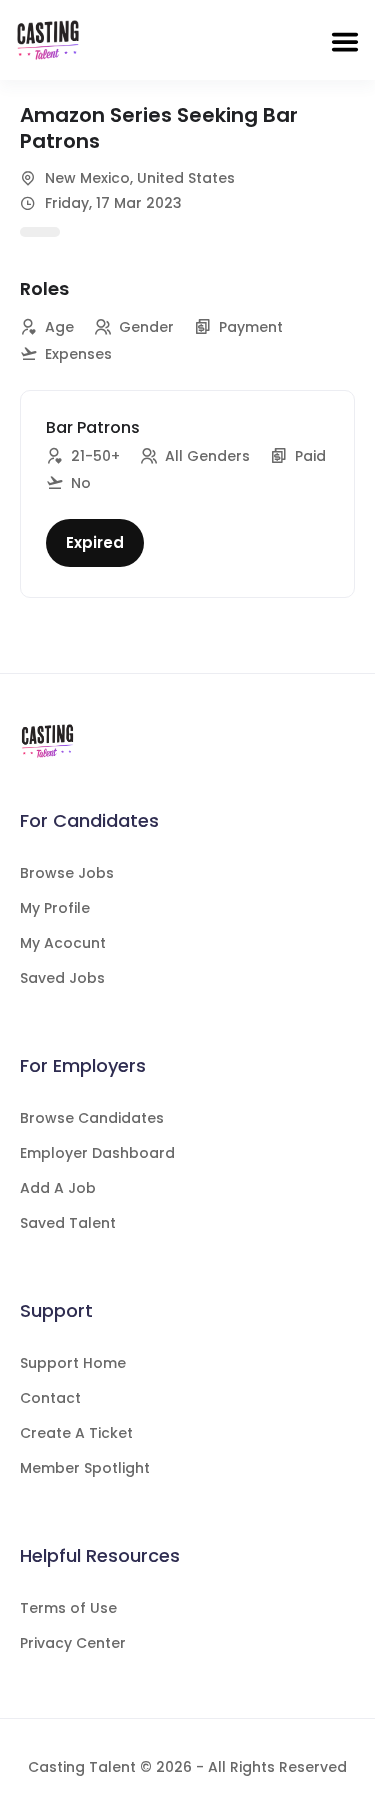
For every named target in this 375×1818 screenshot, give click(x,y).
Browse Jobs (67, 873)
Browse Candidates (92, 1118)
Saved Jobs (62, 978)
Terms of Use (68, 1608)
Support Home (73, 1363)
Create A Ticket (76, 1433)
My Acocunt (63, 943)
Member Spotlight (85, 1468)
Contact (50, 1398)
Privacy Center (73, 1643)
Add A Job (58, 1188)
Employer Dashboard (97, 1153)
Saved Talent (68, 1223)
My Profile (55, 908)
